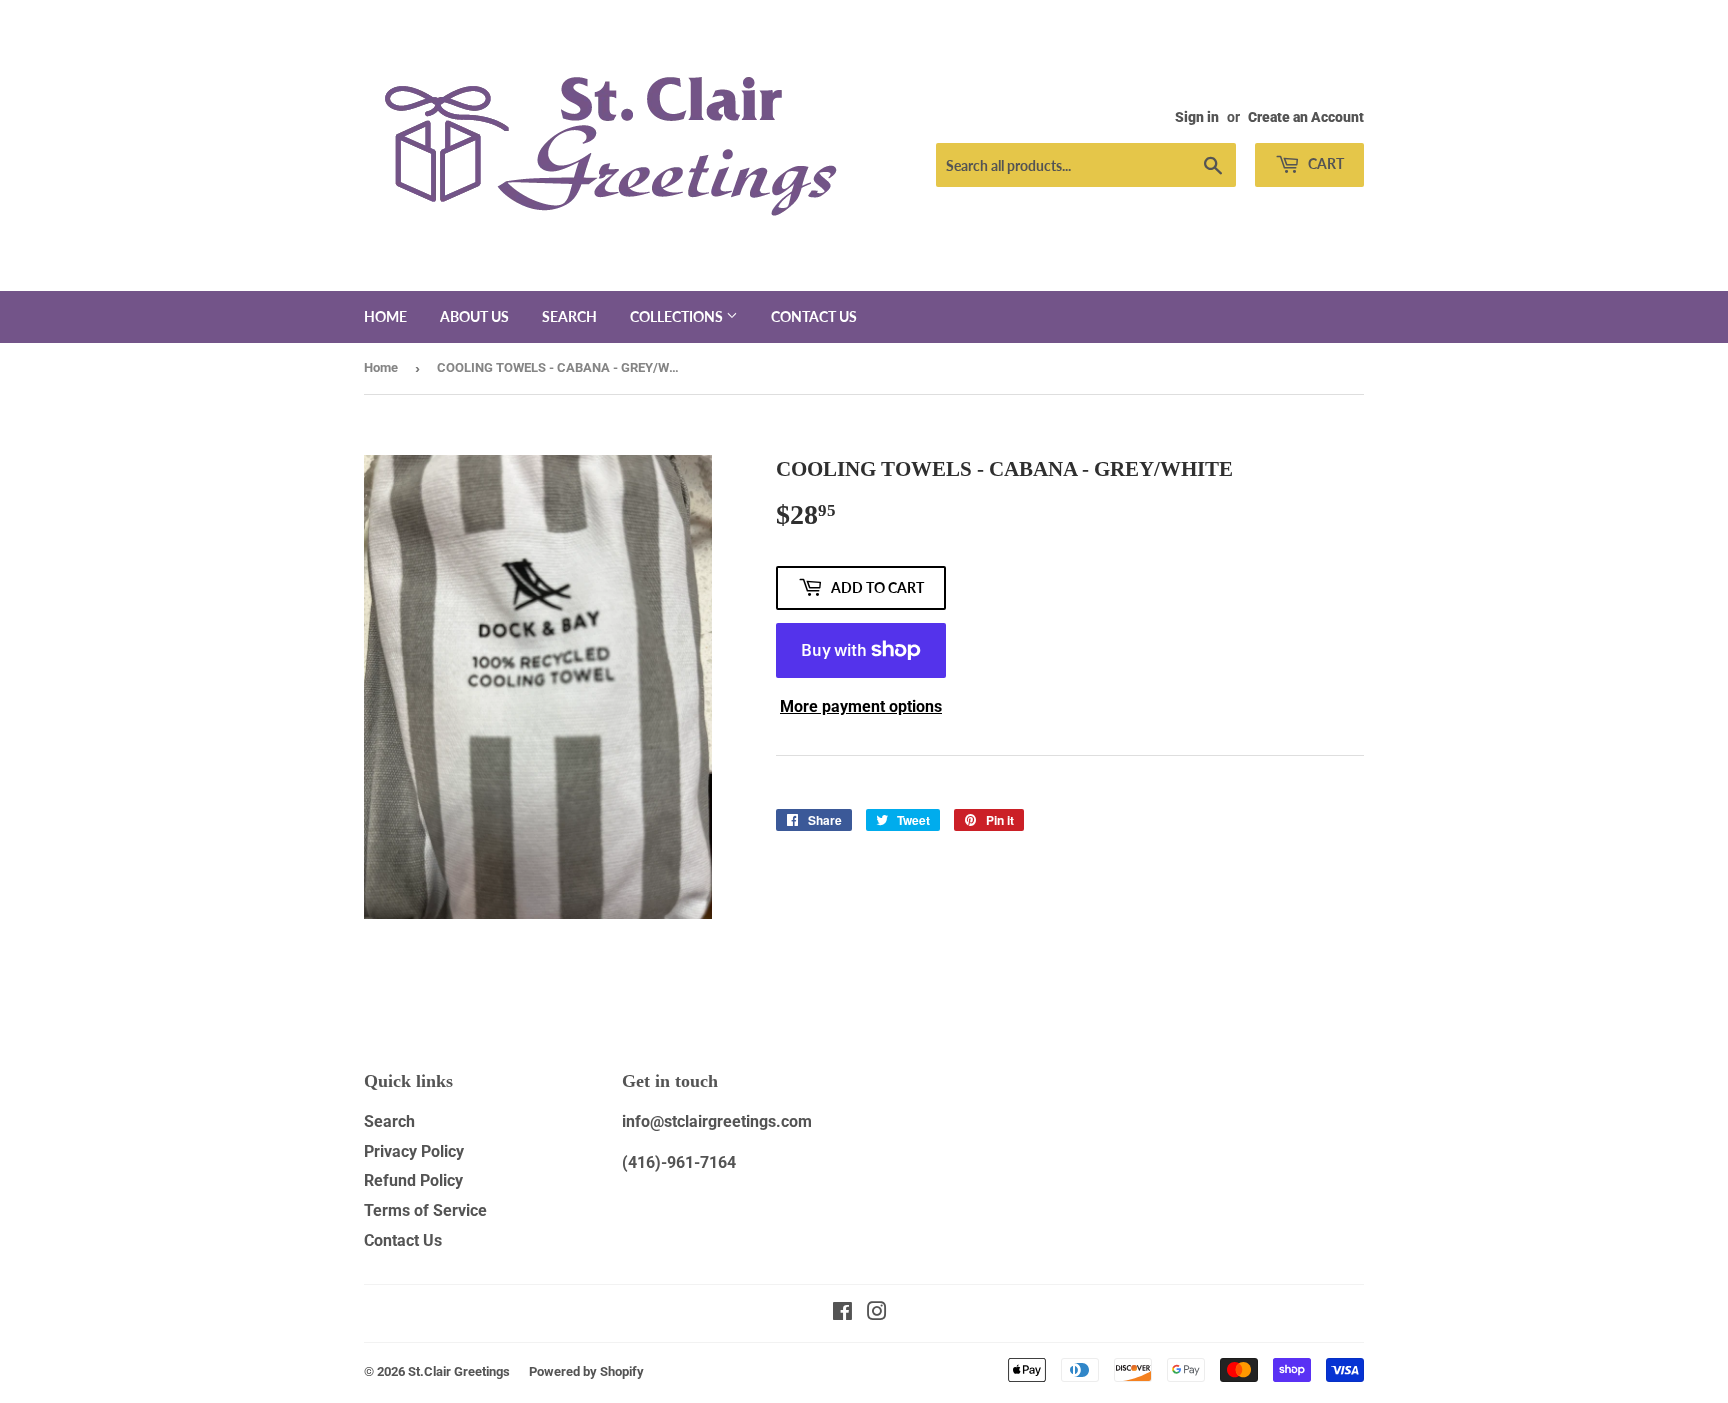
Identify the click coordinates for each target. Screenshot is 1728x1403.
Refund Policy (413, 1180)
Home (385, 316)
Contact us (814, 316)
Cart (1324, 163)
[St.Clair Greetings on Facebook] (842, 1313)
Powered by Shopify (586, 1371)
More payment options (861, 706)
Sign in (1197, 117)
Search (569, 316)
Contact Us (403, 1240)
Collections (678, 316)
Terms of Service (425, 1210)
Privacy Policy (414, 1151)
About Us (474, 316)
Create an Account (1306, 117)
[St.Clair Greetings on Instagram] (877, 1313)
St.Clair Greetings (459, 1371)
